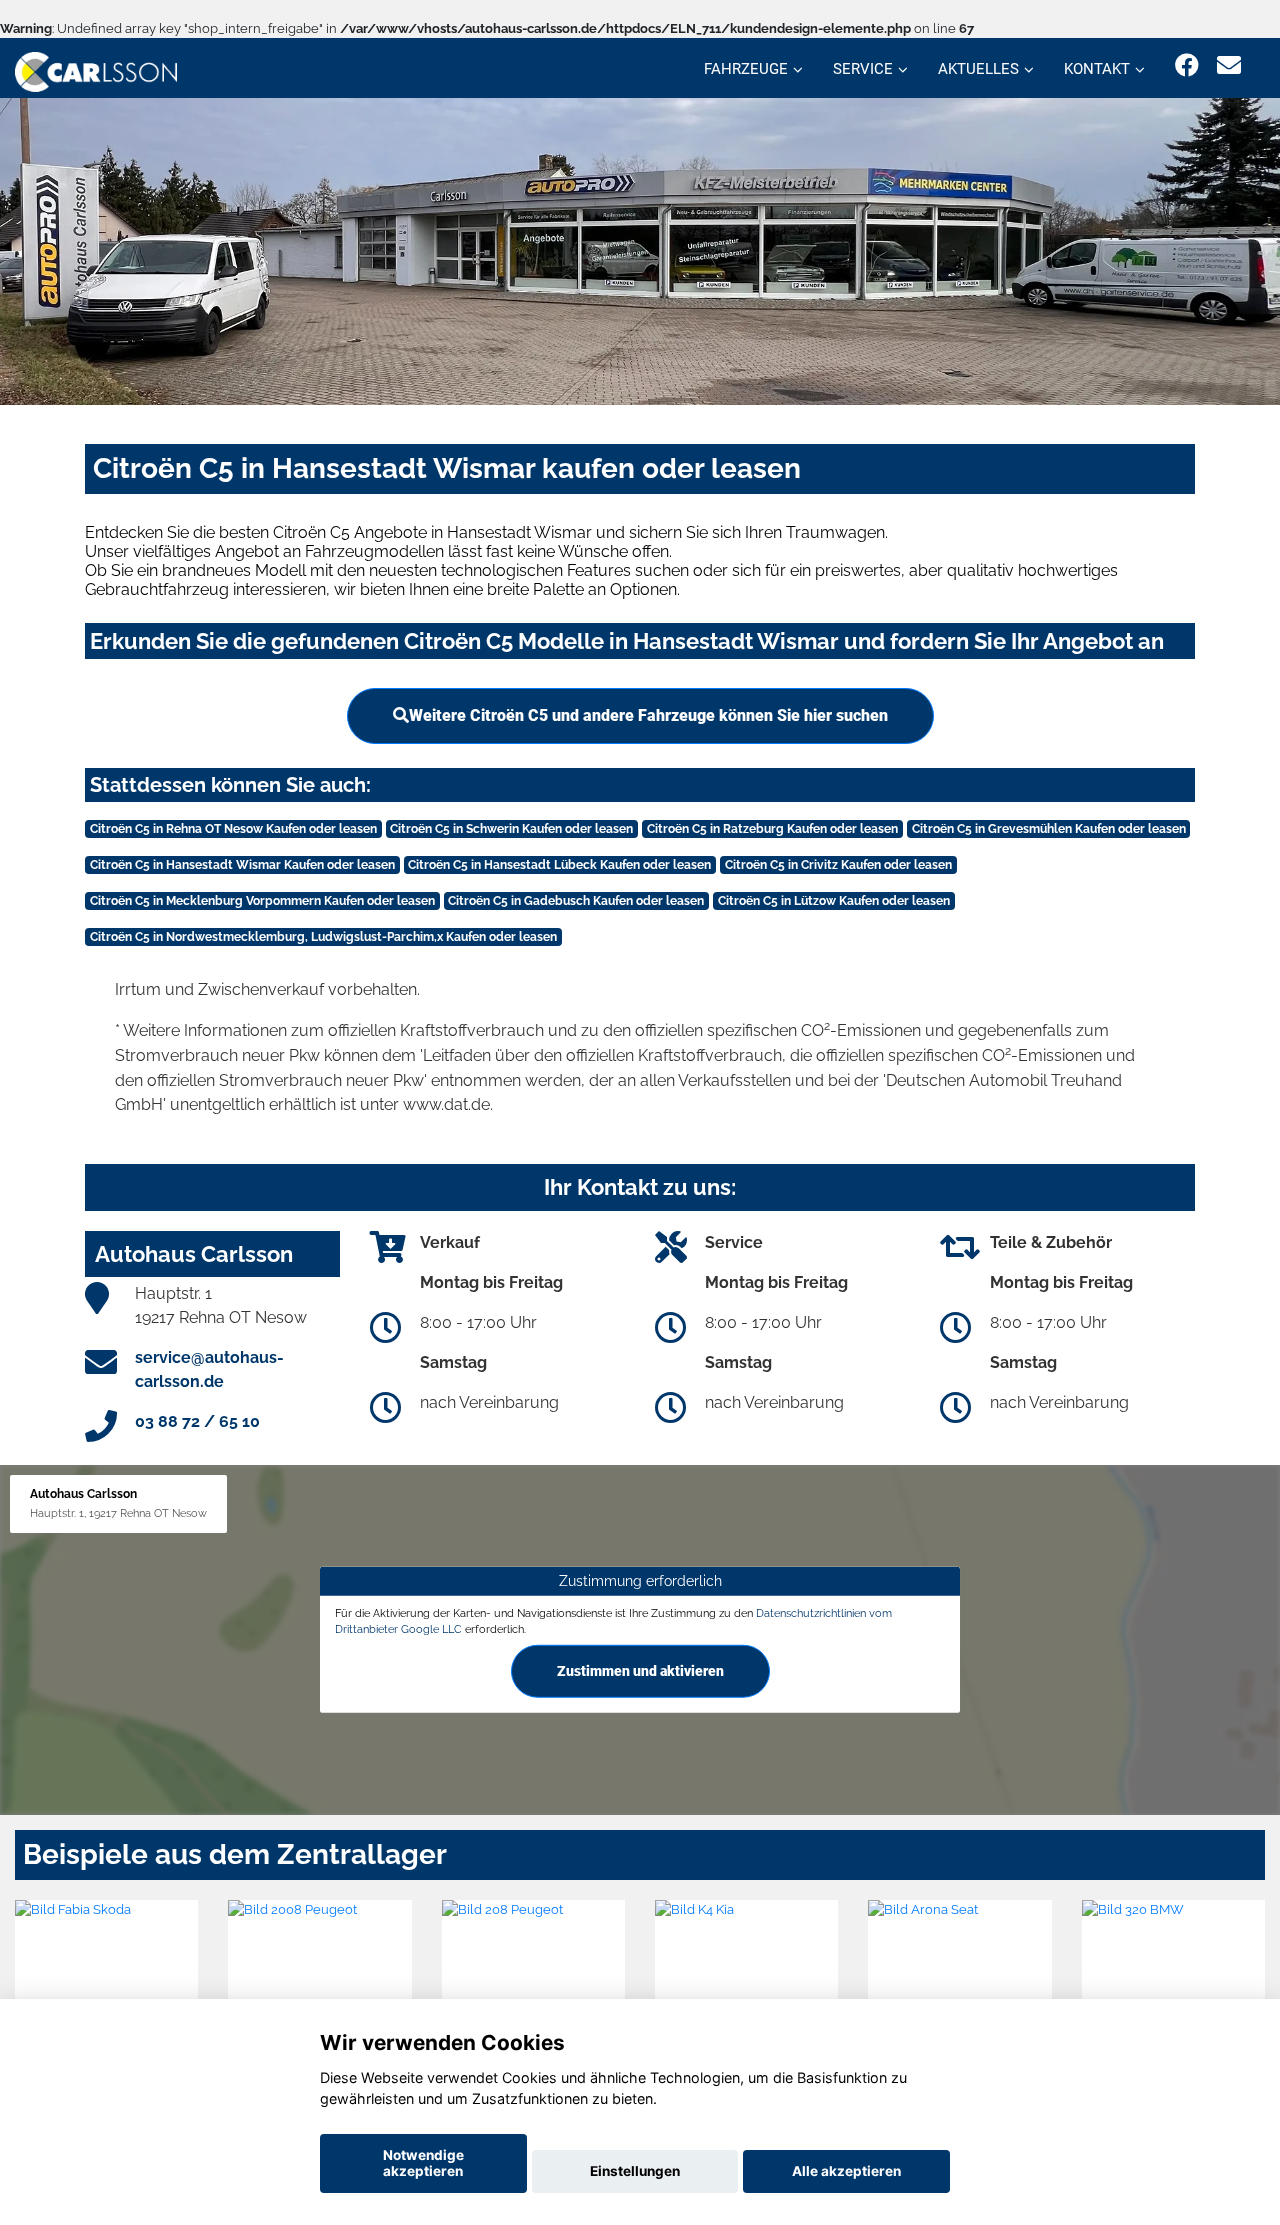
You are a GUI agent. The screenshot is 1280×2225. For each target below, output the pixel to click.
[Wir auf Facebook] (1187, 65)
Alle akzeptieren (846, 2171)
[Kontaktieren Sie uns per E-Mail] (1229, 65)
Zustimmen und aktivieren (640, 1671)
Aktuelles (978, 69)
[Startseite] (96, 70)
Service (863, 69)
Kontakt (1097, 69)
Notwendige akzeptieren (423, 2163)
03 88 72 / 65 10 (197, 1421)
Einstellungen (635, 2171)
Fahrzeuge (746, 69)
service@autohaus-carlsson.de (209, 1369)
